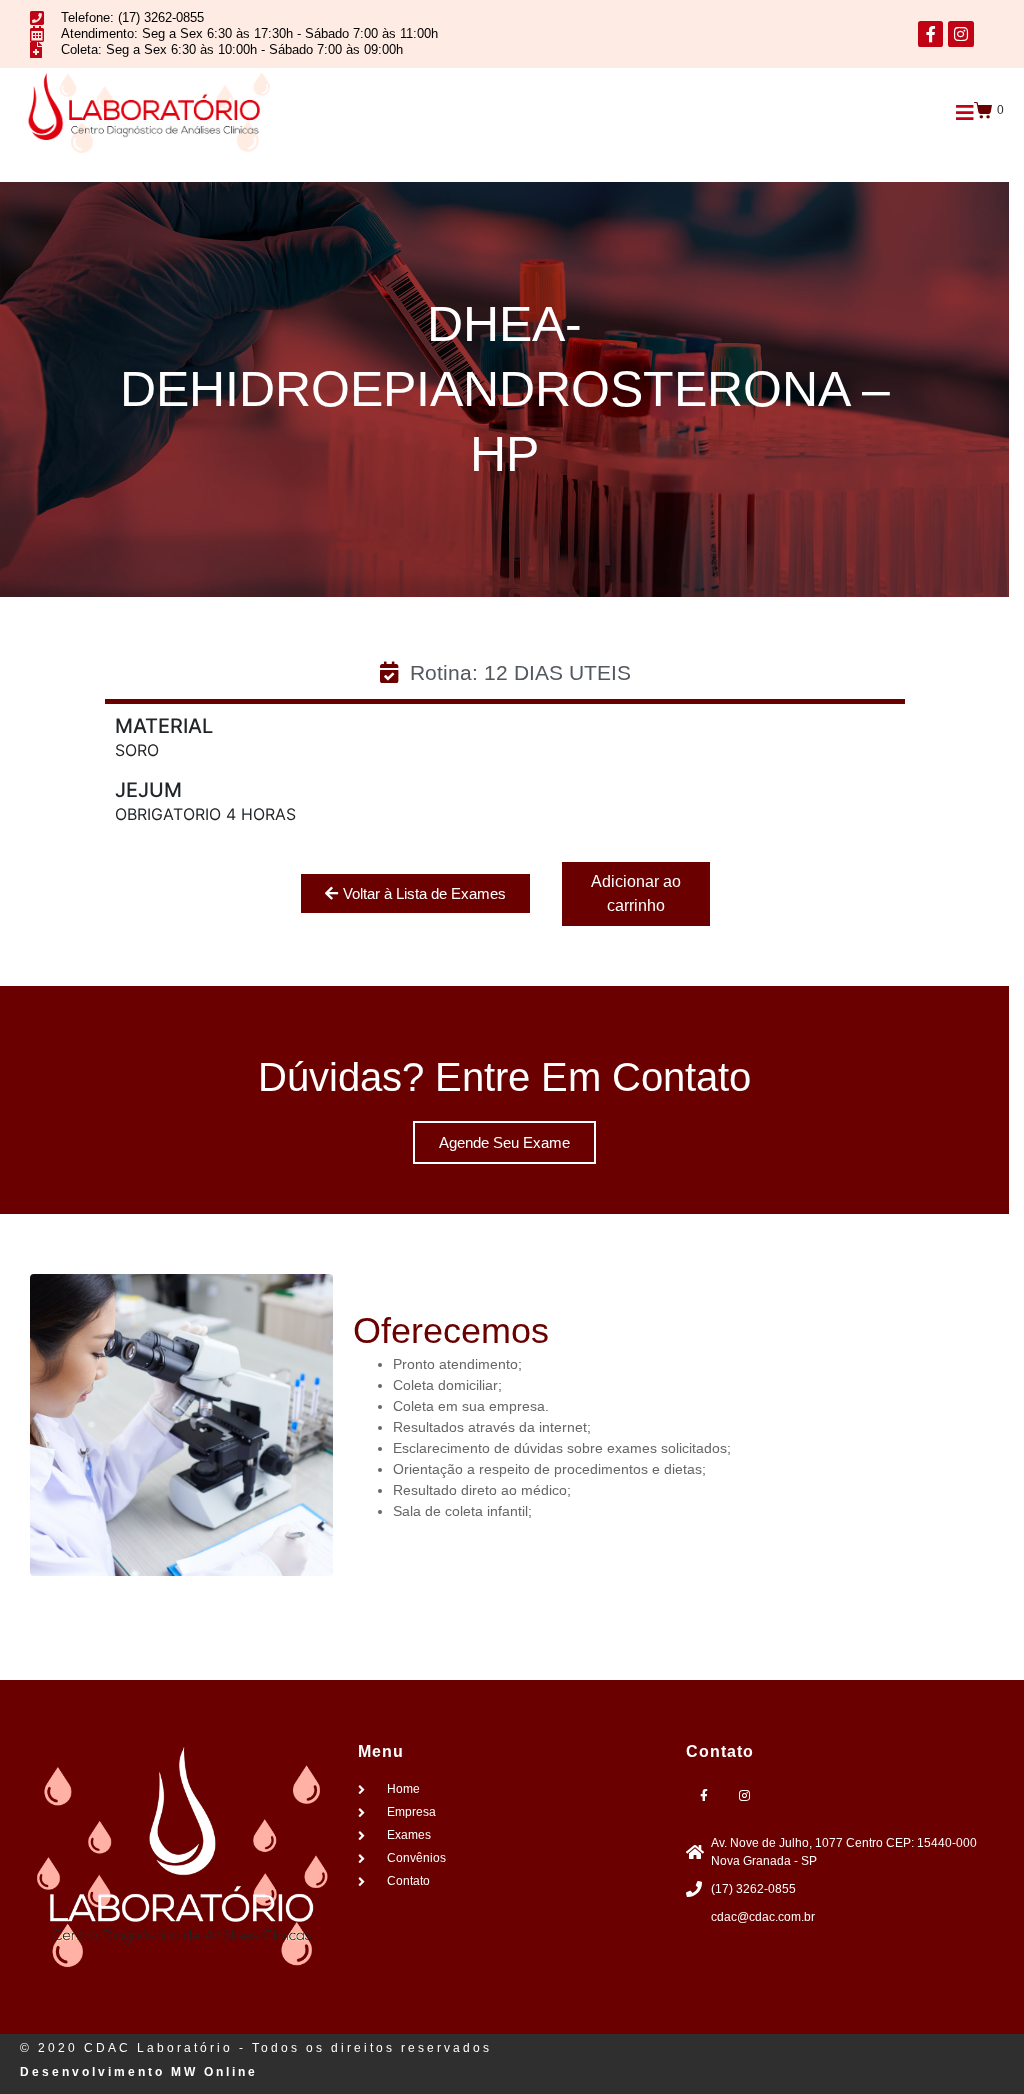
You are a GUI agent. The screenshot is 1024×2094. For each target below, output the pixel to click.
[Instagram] (961, 34)
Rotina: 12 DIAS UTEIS (520, 672)
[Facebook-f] (931, 34)
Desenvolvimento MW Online (139, 2072)
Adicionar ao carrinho (636, 893)
